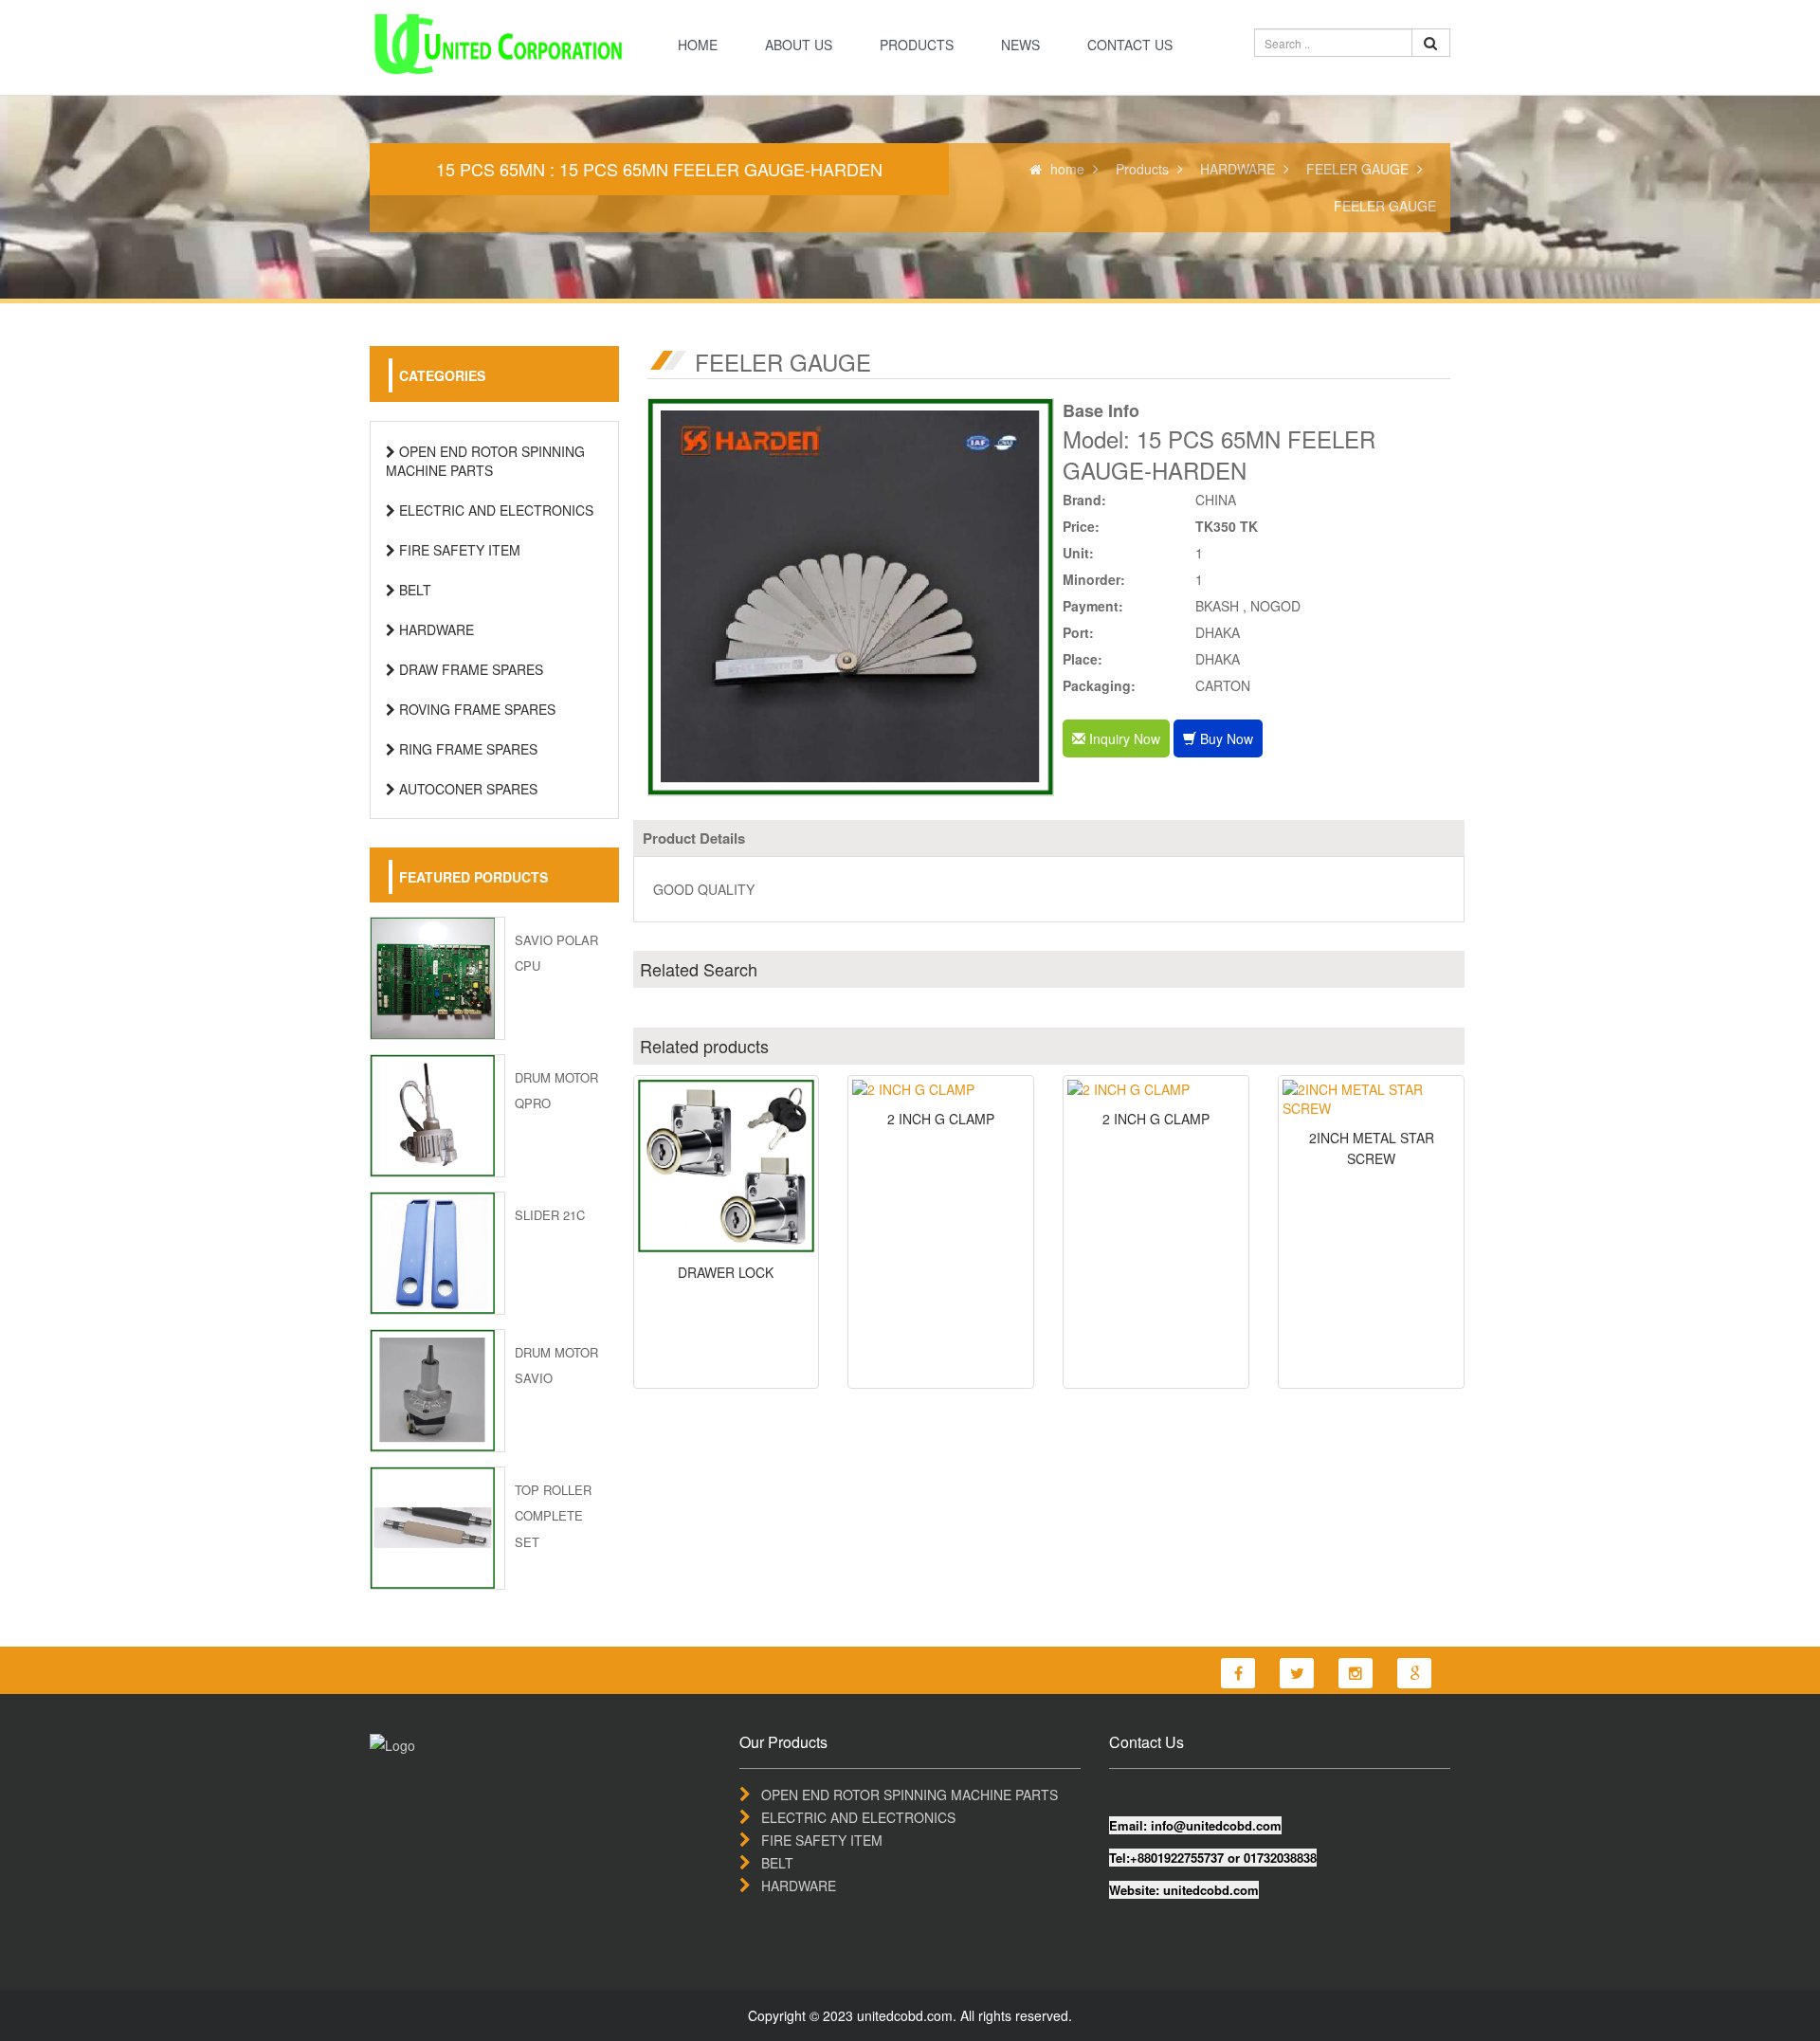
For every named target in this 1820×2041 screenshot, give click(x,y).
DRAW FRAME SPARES (469, 669)
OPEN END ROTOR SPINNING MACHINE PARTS (485, 461)
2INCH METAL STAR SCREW (1372, 1148)
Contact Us (1130, 45)
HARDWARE (1238, 169)
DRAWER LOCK (726, 1272)
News (1020, 45)
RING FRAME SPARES (466, 749)
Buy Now (1225, 738)
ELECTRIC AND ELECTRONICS (494, 510)
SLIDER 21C (550, 1215)
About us (799, 45)
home (698, 45)
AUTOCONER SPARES (466, 789)
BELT (413, 590)
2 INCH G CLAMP (941, 1119)
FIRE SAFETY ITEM (458, 550)
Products (917, 45)
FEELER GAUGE (1357, 169)
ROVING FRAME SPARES (475, 709)
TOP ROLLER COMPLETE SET (553, 1515)
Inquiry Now (1123, 738)
